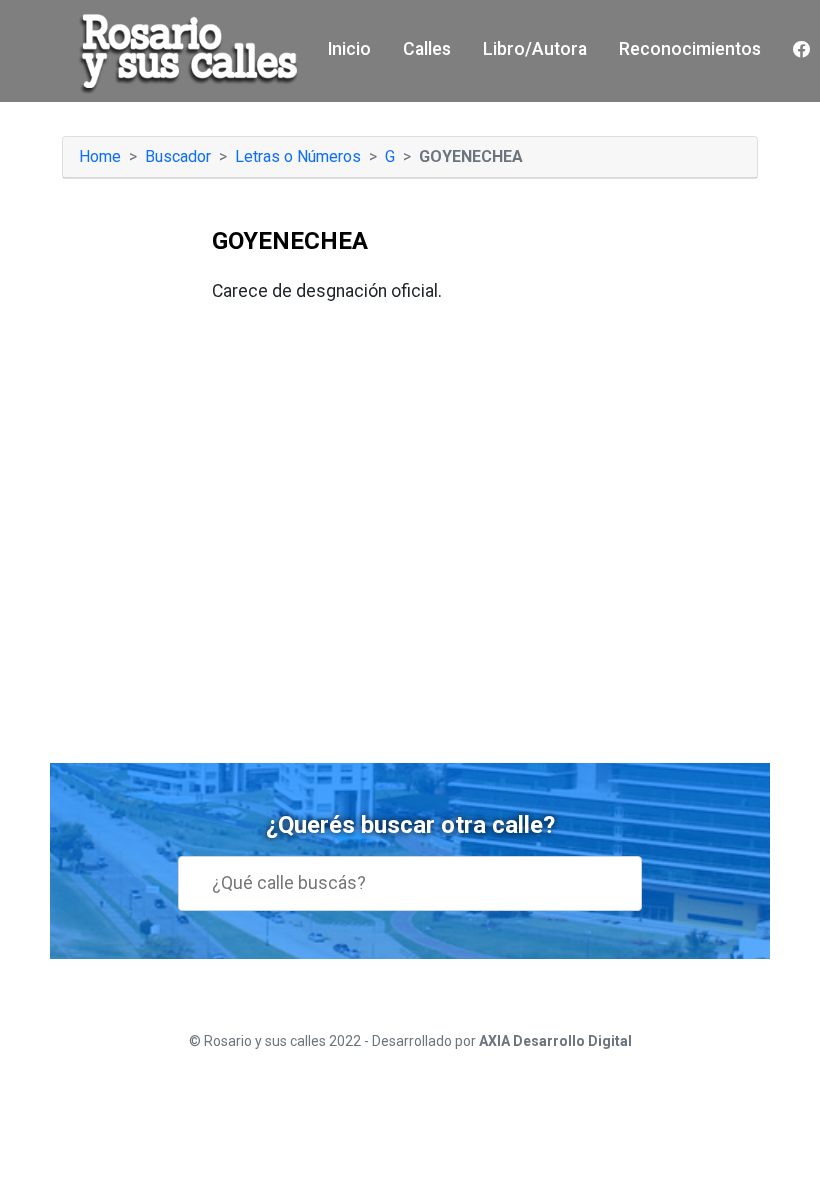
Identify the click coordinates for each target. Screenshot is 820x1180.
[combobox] (410, 883)
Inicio (349, 49)
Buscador (178, 156)
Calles (427, 49)
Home (100, 156)
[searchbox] (424, 883)
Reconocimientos (690, 49)
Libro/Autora (535, 49)
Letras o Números (298, 156)
